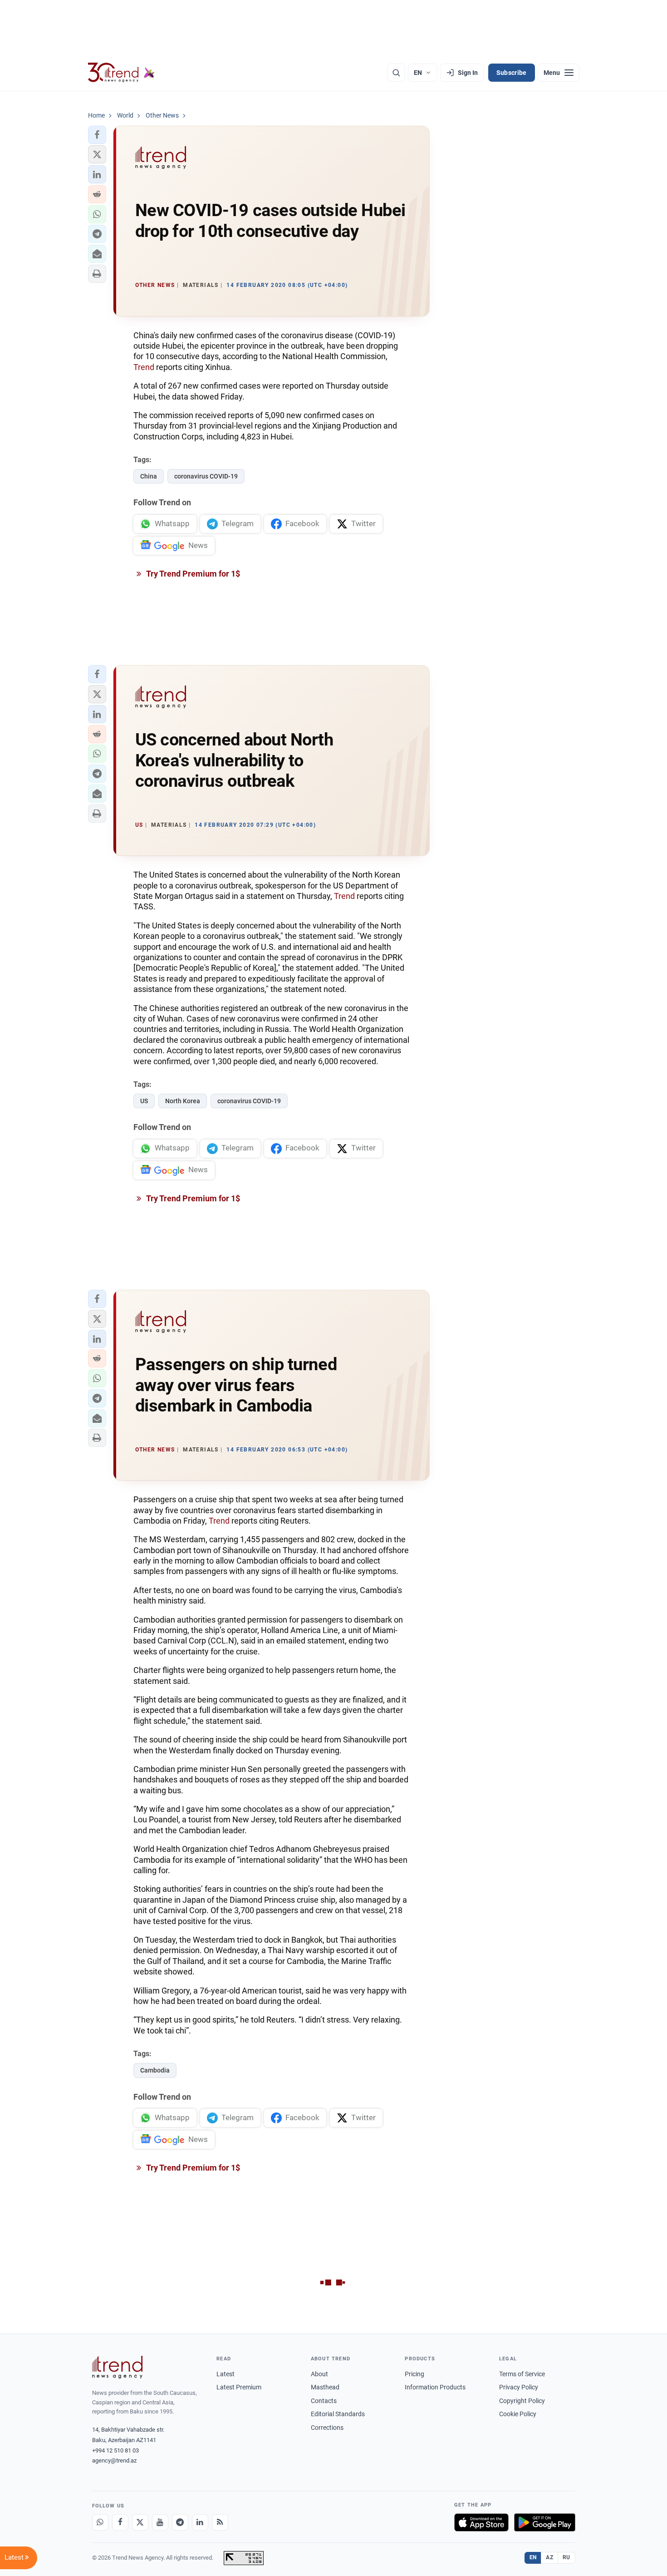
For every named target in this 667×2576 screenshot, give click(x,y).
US (144, 1101)
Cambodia (155, 2070)
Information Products (435, 2387)
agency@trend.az (114, 2460)
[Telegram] (180, 2522)
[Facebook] (120, 2522)
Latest (226, 2374)
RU (566, 2557)
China (149, 476)
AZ (549, 2557)
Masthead (325, 2387)
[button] (97, 135)
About (319, 2374)
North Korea (183, 1101)
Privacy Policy (519, 2387)
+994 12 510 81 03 (115, 2450)
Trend (144, 367)
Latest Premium (239, 2387)
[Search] (396, 73)
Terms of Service (522, 2374)
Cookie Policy (518, 2414)
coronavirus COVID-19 (206, 476)
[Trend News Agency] (118, 2367)
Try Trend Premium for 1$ (192, 574)
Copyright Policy (522, 2401)
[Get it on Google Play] (545, 2522)
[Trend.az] (122, 73)
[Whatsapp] (100, 2522)
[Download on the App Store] (481, 2522)
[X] (140, 2522)
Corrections (327, 2428)
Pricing (414, 2374)
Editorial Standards (338, 2414)
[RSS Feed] (220, 2522)
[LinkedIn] (200, 2522)
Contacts (324, 2401)
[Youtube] (160, 2522)
